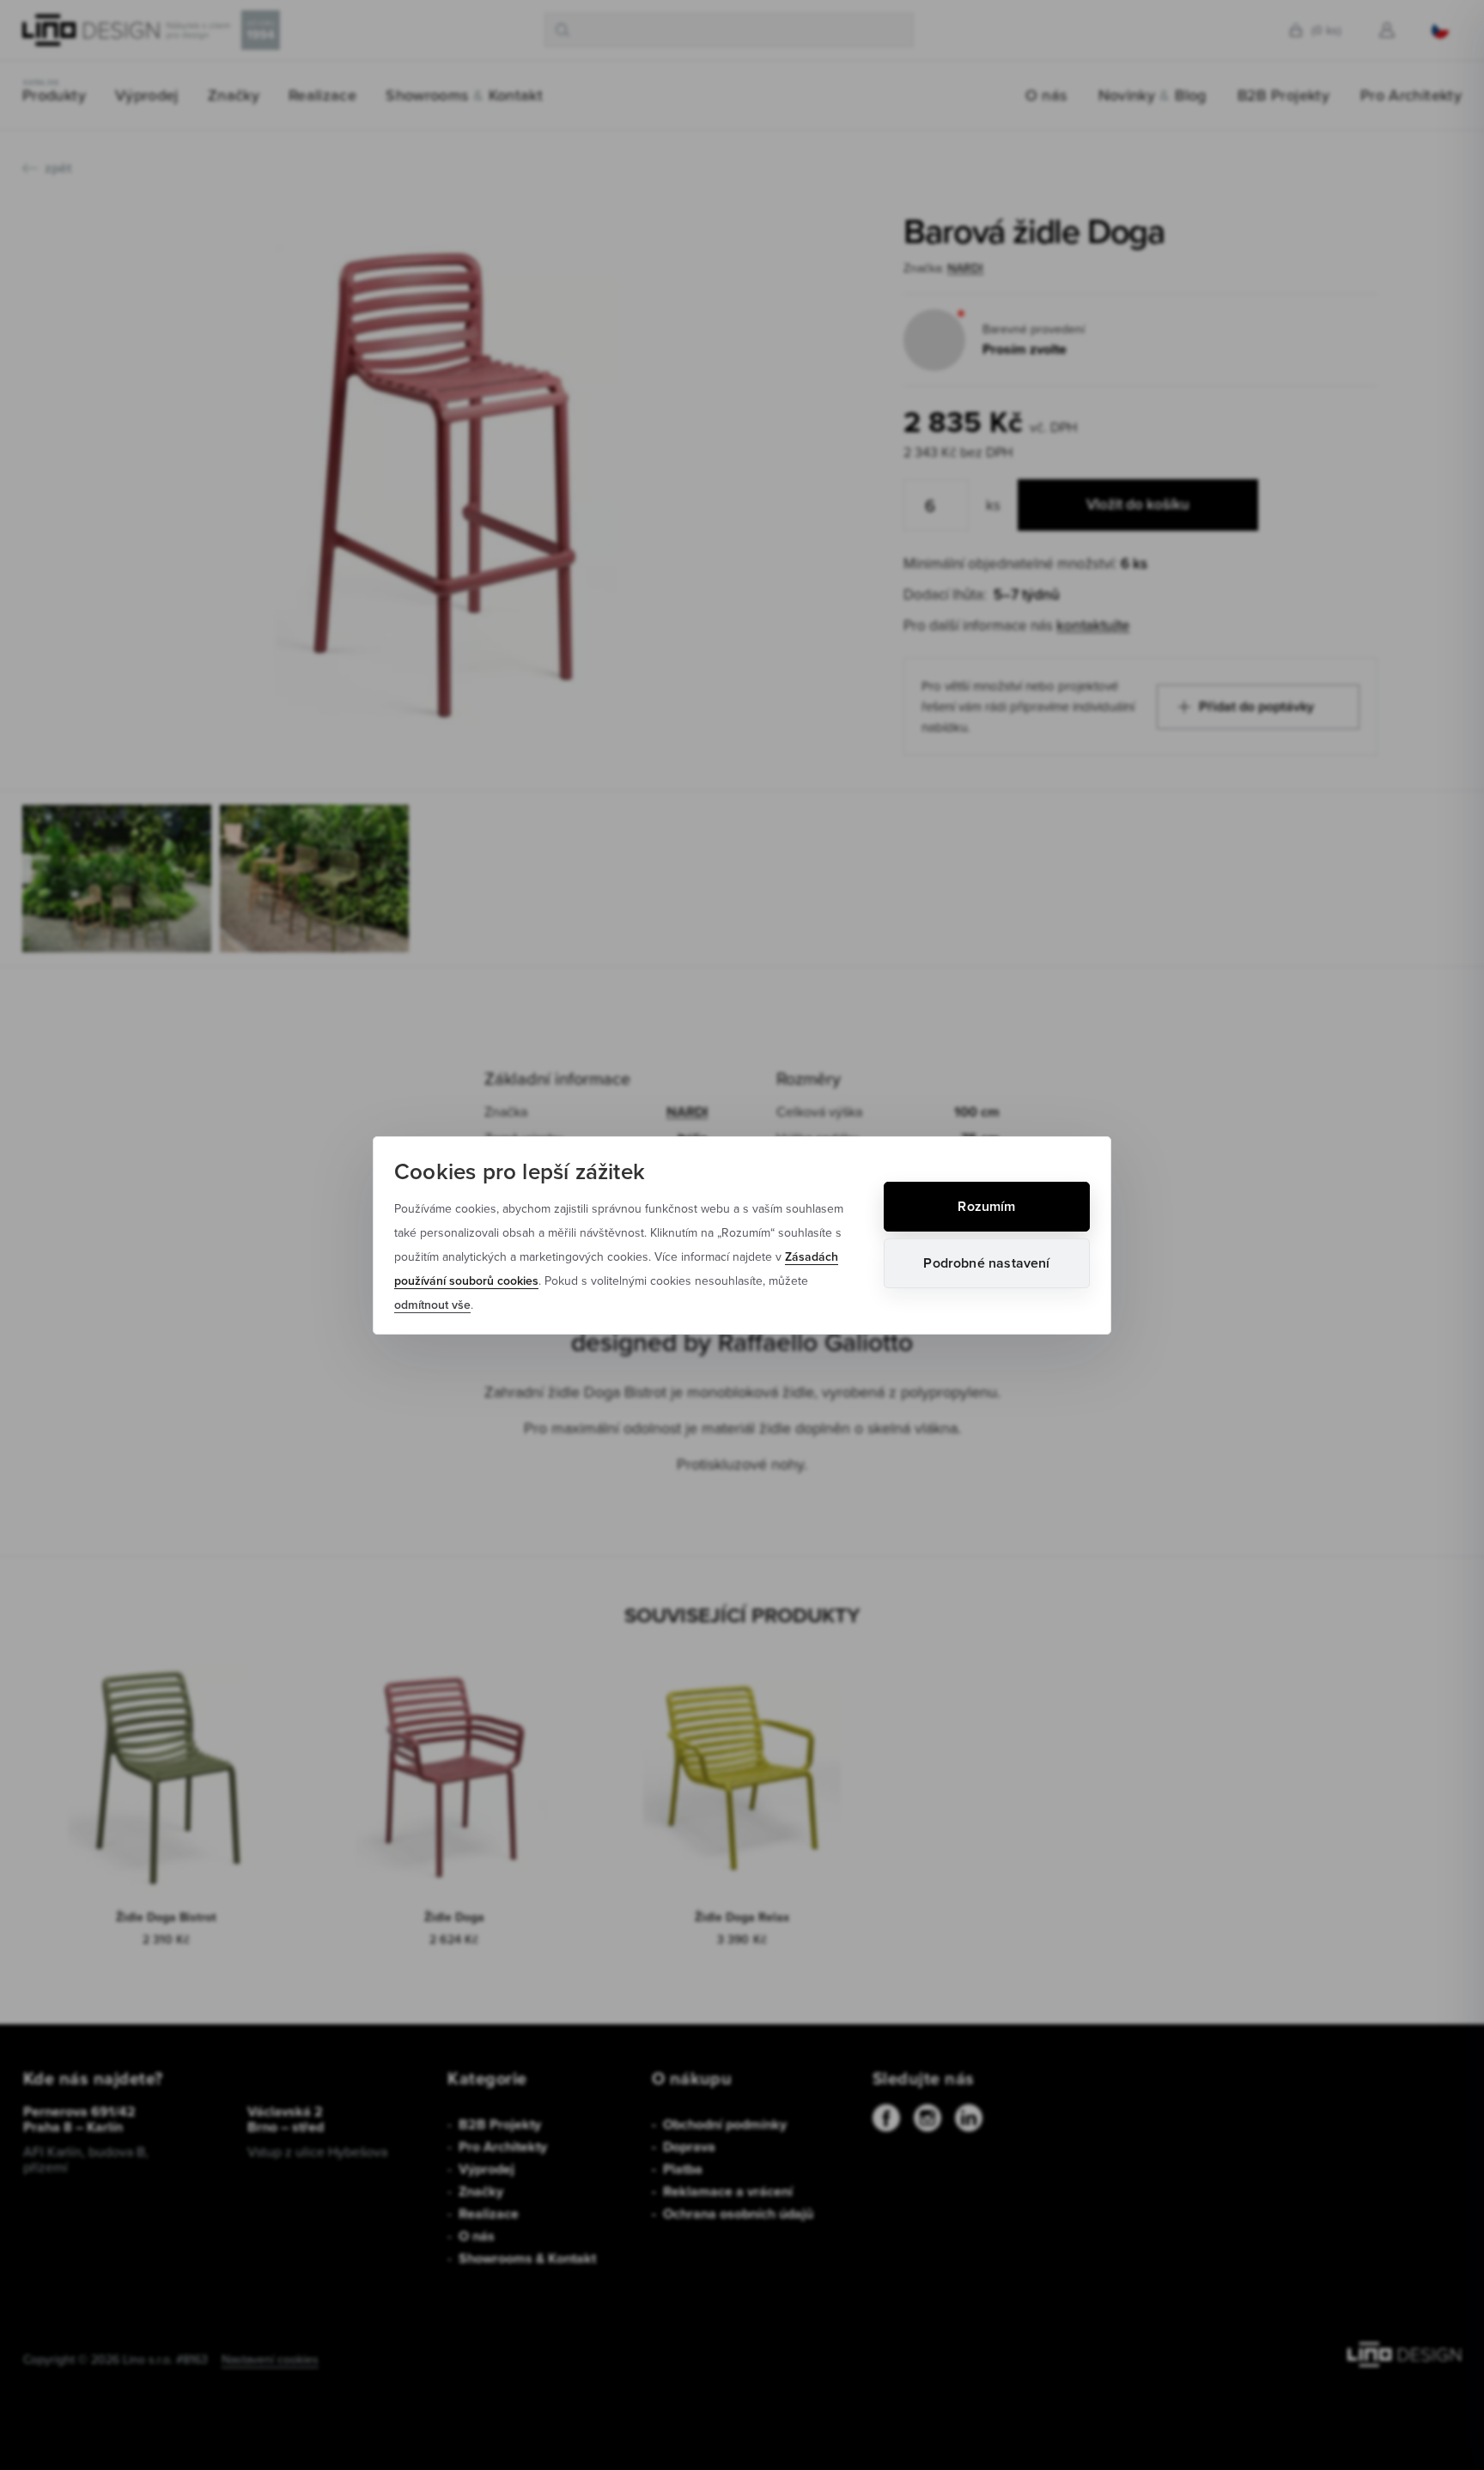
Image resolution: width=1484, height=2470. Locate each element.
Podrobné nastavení (986, 1263)
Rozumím (986, 1206)
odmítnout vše (432, 1305)
